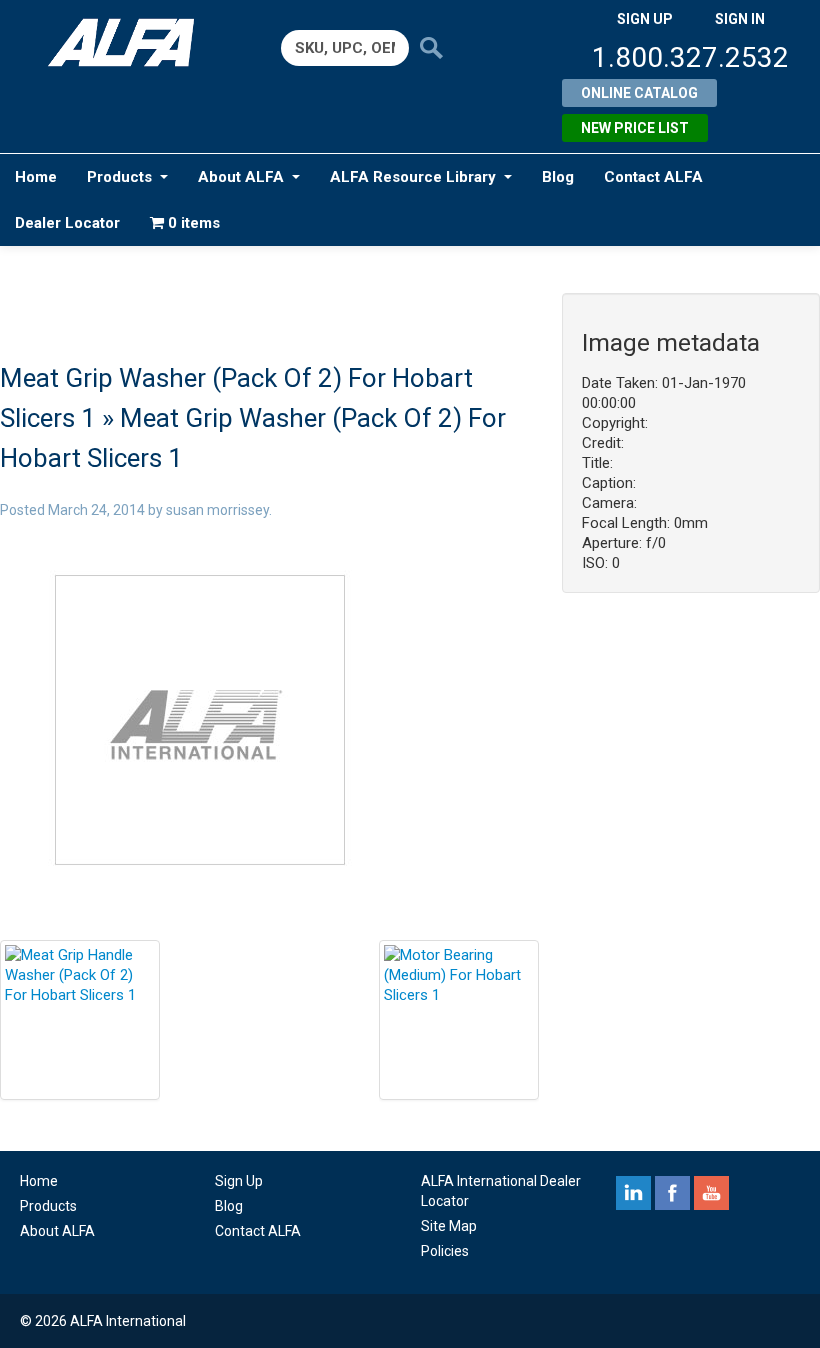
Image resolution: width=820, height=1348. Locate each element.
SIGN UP (645, 19)
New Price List (635, 128)
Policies (445, 1251)
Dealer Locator (67, 223)
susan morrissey (217, 510)
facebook (672, 1193)
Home (36, 177)
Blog (558, 177)
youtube (711, 1193)
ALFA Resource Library (413, 177)
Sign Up (239, 1181)
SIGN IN (740, 19)
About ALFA (241, 177)
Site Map (449, 1226)
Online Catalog (639, 93)
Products (119, 177)
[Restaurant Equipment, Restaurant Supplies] (129, 42)
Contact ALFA (653, 177)
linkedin (633, 1193)
